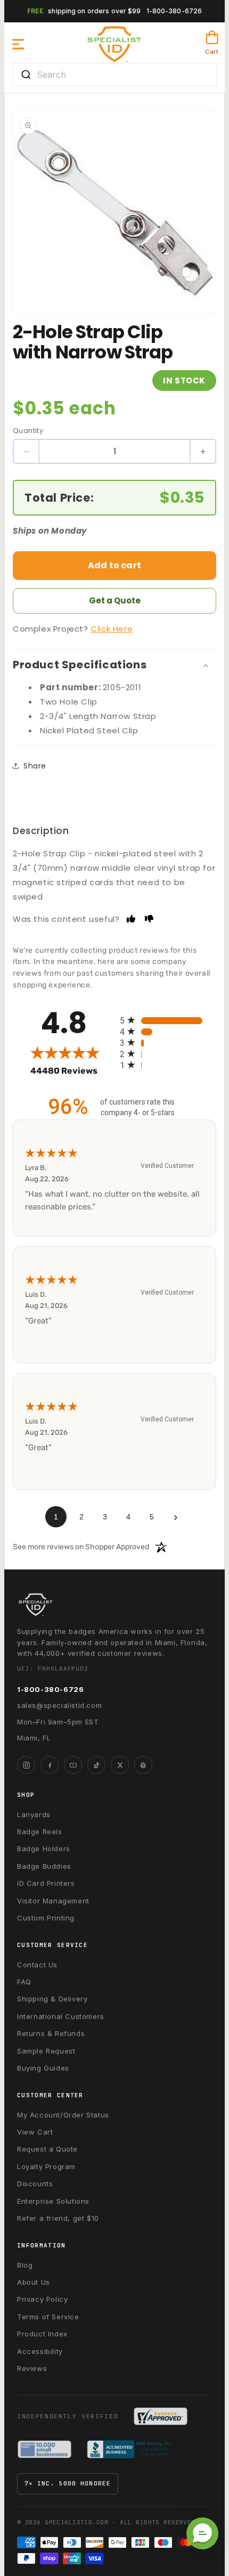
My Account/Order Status (63, 2115)
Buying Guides (43, 2068)
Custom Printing (46, 1918)
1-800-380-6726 (174, 11)
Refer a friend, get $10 (58, 2218)
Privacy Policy (42, 2299)
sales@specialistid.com (59, 1705)
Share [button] (35, 766)
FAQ (24, 1982)
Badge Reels (40, 1831)
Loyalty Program (46, 2166)
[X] (120, 1765)
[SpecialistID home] (114, 1605)
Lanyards (34, 1814)
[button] (19, 44)
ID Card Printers (46, 1883)
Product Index (42, 2334)
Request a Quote (47, 2149)
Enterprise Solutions (53, 2201)
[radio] (168, 1020)
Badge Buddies (44, 1866)
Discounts (35, 2184)
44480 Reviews (72, 1071)
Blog (25, 2265)
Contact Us (37, 1965)
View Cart (35, 2132)
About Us (34, 2282)
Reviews (32, 2368)
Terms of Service (48, 2317)
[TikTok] (96, 1765)
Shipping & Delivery (52, 1999)
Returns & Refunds (51, 2033)
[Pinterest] (143, 1765)
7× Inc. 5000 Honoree (68, 2483)
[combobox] (114, 75)
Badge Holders (44, 1849)
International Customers (61, 2016)
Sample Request (46, 2051)
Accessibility (40, 2351)
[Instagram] (26, 1765)
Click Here (112, 629)
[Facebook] (50, 1765)
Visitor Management (53, 1901)
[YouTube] (73, 1765)
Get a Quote (115, 600)
